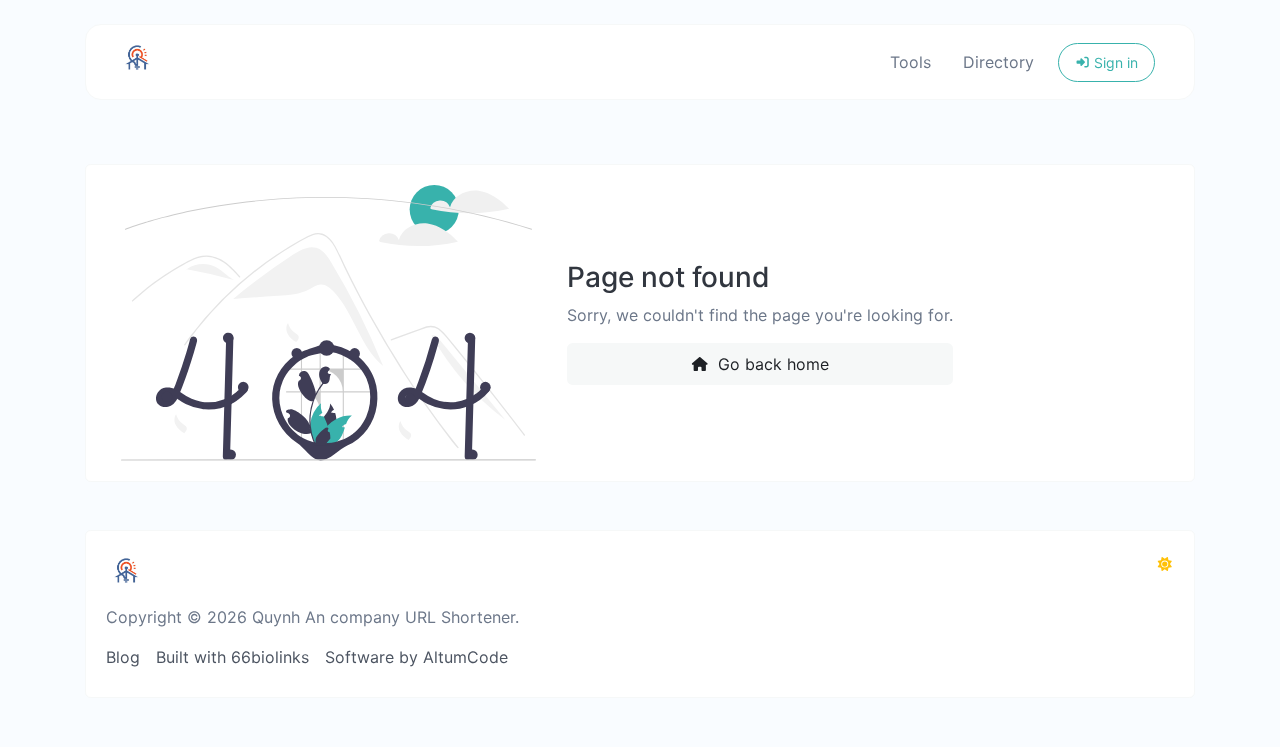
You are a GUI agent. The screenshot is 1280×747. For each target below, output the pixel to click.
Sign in (1114, 62)
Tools (910, 62)
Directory (998, 62)
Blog (123, 657)
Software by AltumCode (416, 657)
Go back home (771, 364)
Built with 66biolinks (232, 657)
